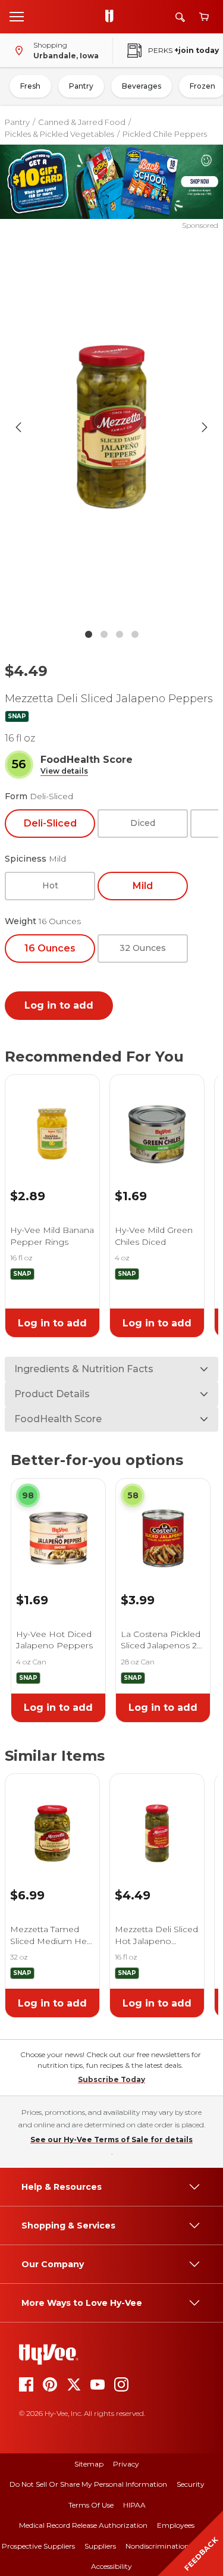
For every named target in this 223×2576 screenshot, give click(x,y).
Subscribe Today (111, 2079)
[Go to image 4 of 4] (135, 634)
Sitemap (89, 2464)
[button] (64, 771)
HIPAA (134, 2505)
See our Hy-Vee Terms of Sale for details (111, 2140)
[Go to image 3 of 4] (120, 634)
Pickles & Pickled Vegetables (59, 134)
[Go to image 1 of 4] (89, 634)
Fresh (30, 86)
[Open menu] (17, 16)
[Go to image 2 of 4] (104, 634)
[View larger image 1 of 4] (112, 427)
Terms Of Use (91, 2505)
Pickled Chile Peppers (165, 134)
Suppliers (100, 2546)
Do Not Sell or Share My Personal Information (88, 2484)
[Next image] (205, 427)
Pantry (81, 86)
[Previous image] (18, 427)
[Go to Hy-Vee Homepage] (112, 17)
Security (191, 2484)
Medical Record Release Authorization (83, 2525)
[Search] (180, 17)
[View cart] (204, 17)
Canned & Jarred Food (82, 122)
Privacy (126, 2464)
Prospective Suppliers (38, 2546)
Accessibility (111, 2566)
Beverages (142, 86)
